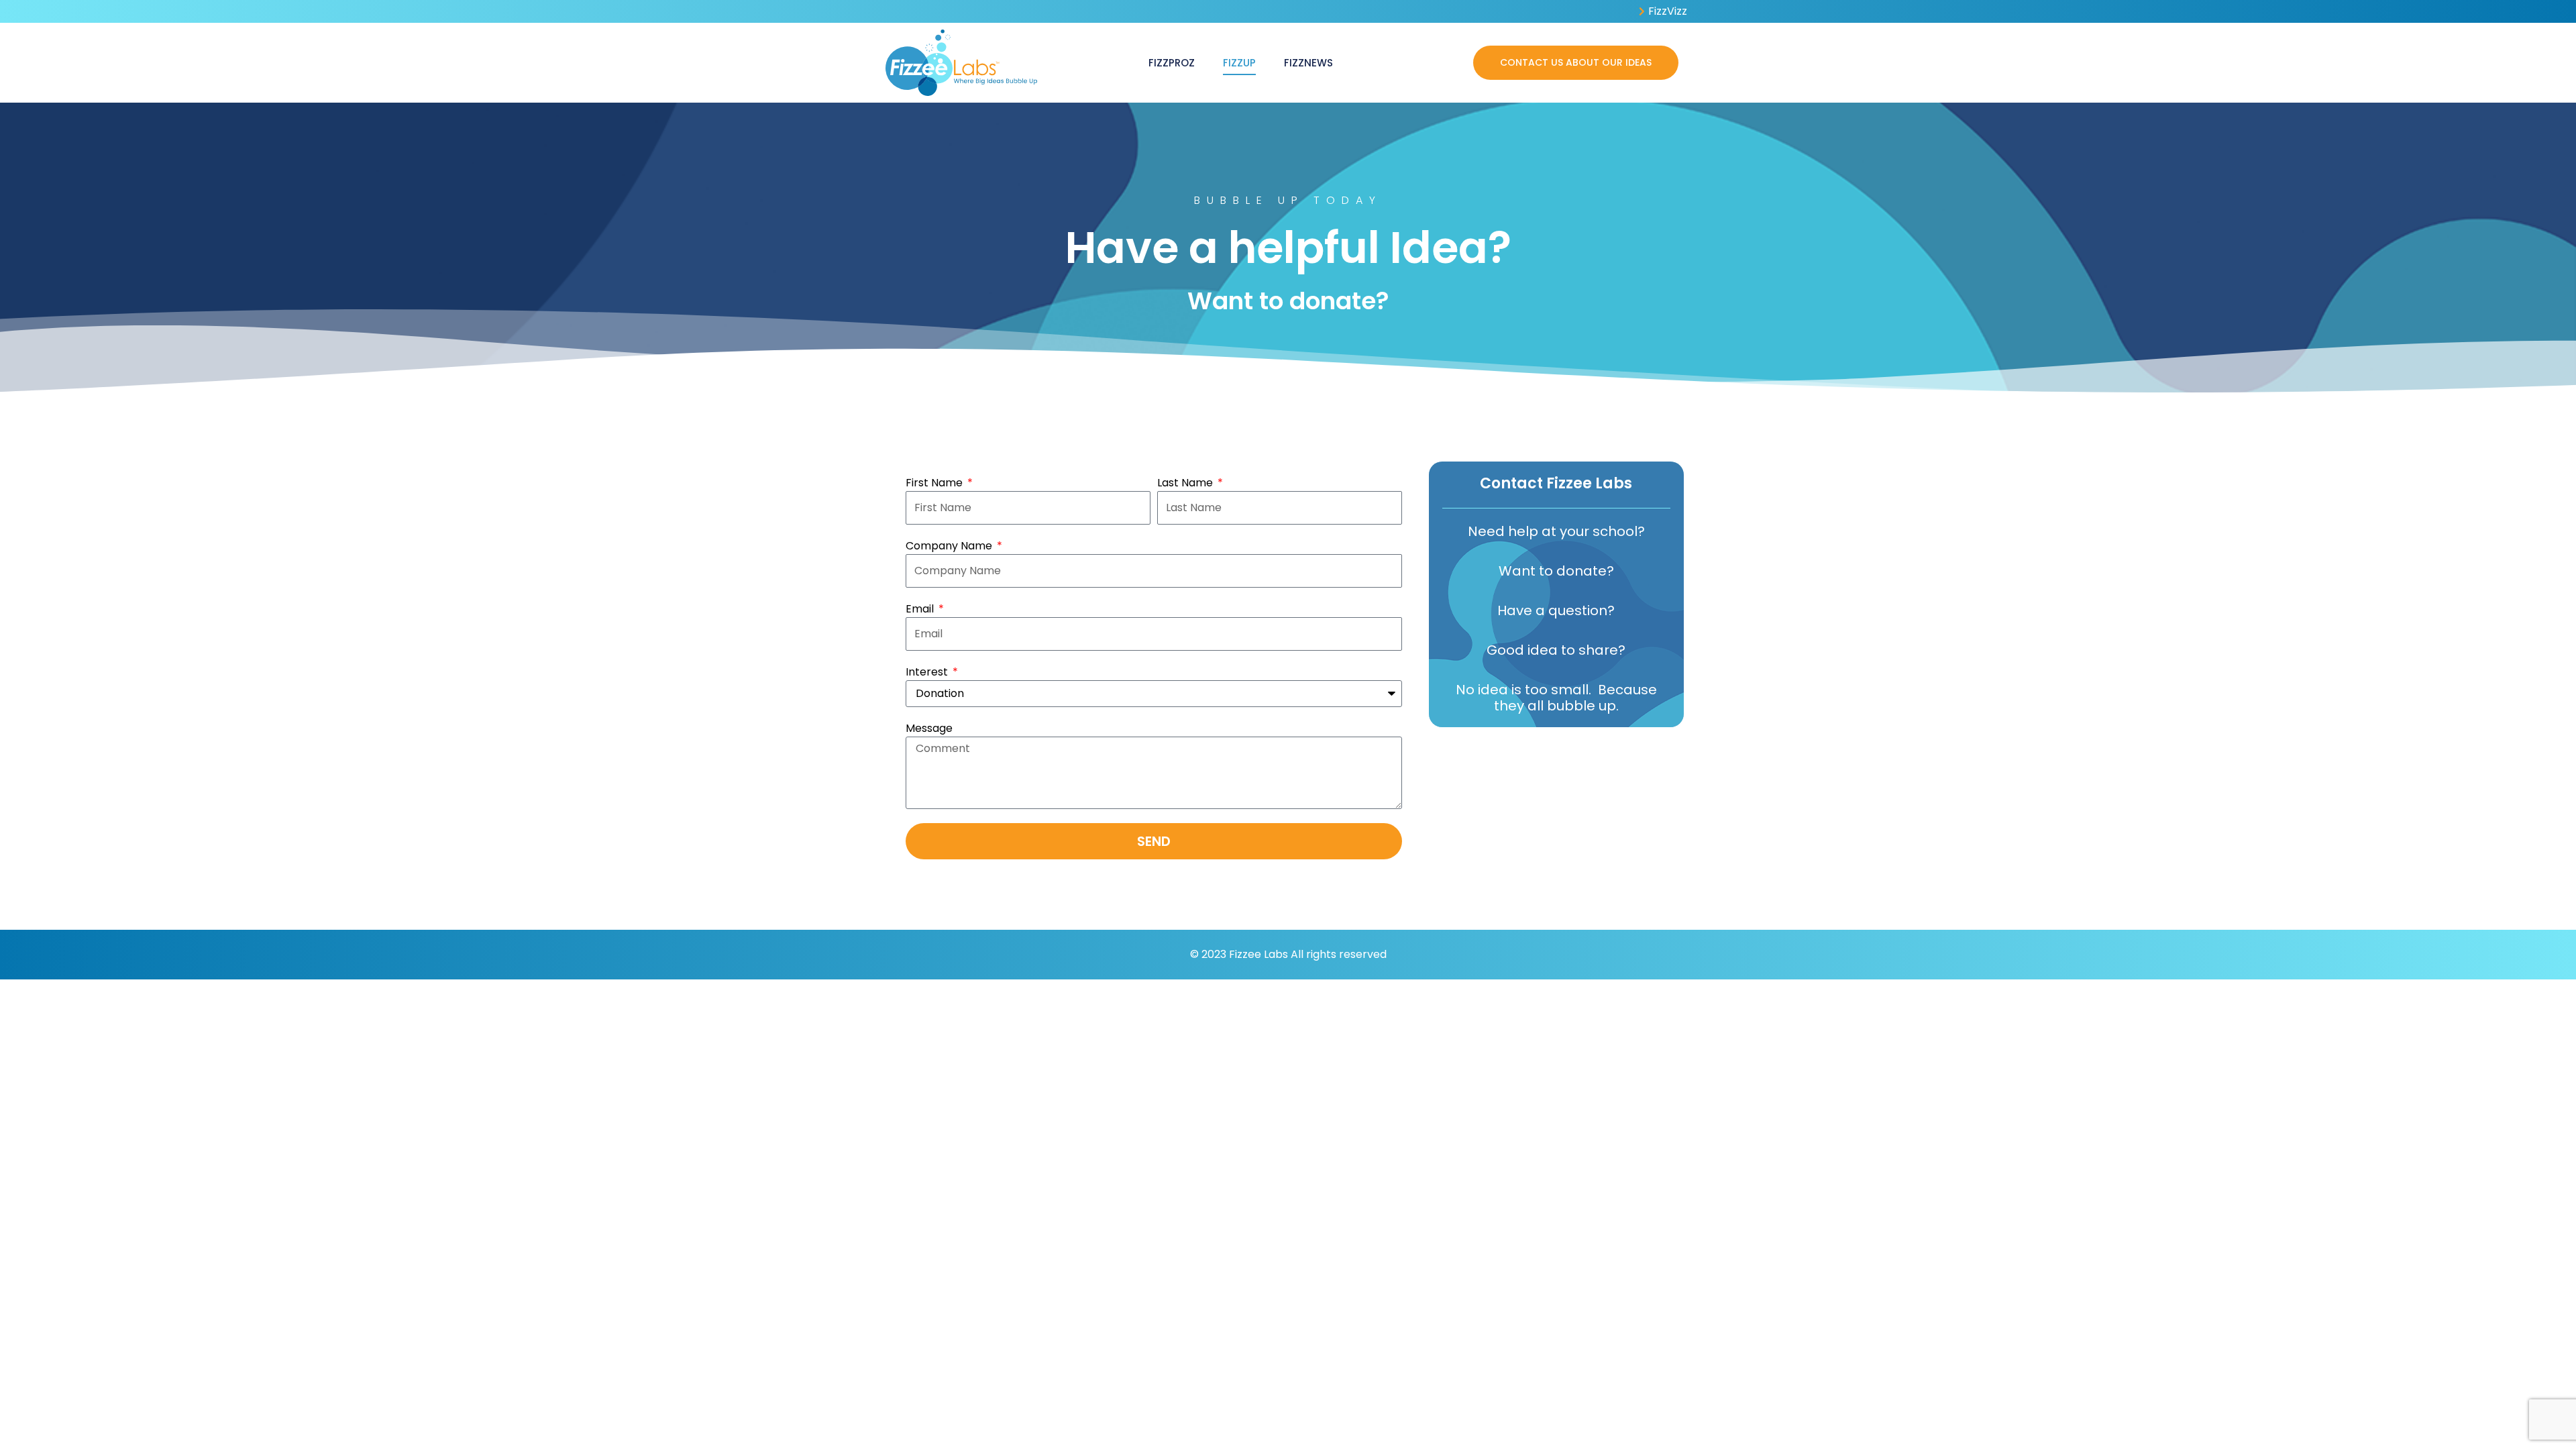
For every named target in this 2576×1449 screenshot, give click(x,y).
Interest (928, 672)
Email (921, 609)
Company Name (950, 546)
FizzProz (1172, 63)
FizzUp (1239, 63)
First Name (935, 483)
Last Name (1186, 483)
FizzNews (1308, 63)
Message (929, 728)
